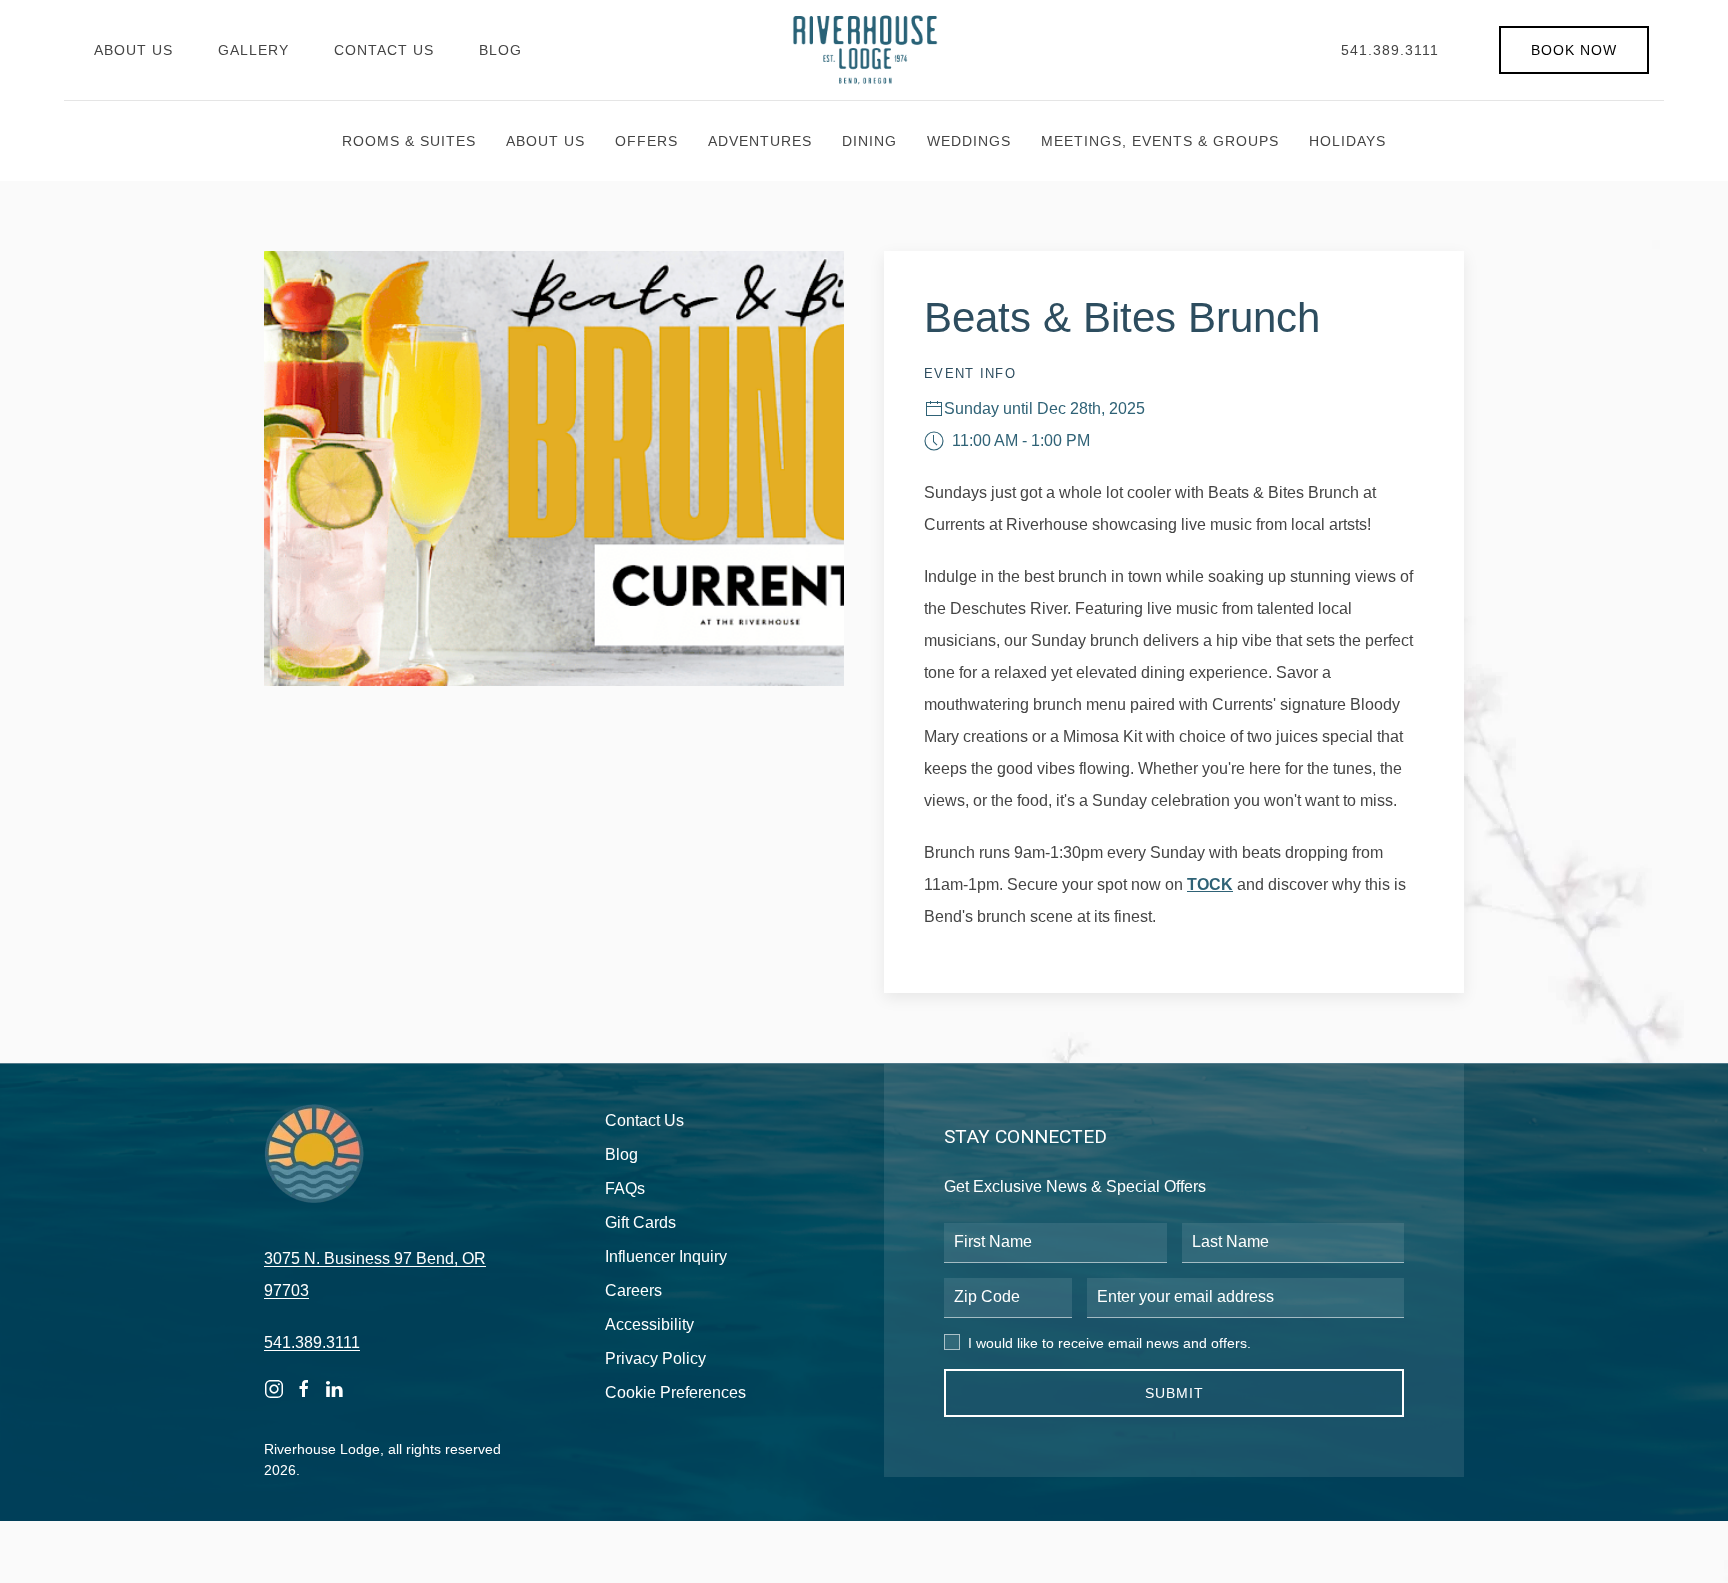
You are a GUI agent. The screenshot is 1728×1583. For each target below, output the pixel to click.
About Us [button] (545, 141)
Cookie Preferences (675, 1392)
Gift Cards (640, 1222)
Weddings (969, 141)
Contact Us (384, 50)
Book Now (1574, 50)
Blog (500, 50)
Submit (1174, 1393)
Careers (633, 1290)
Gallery (253, 50)
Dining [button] (869, 141)
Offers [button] (646, 141)
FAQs (625, 1188)
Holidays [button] (1347, 141)
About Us (133, 50)
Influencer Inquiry (666, 1256)
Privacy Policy (655, 1358)
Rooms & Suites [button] (409, 141)
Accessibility (649, 1324)
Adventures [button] (760, 141)
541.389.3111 (1390, 50)
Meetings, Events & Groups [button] (1160, 141)
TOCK (1210, 884)
